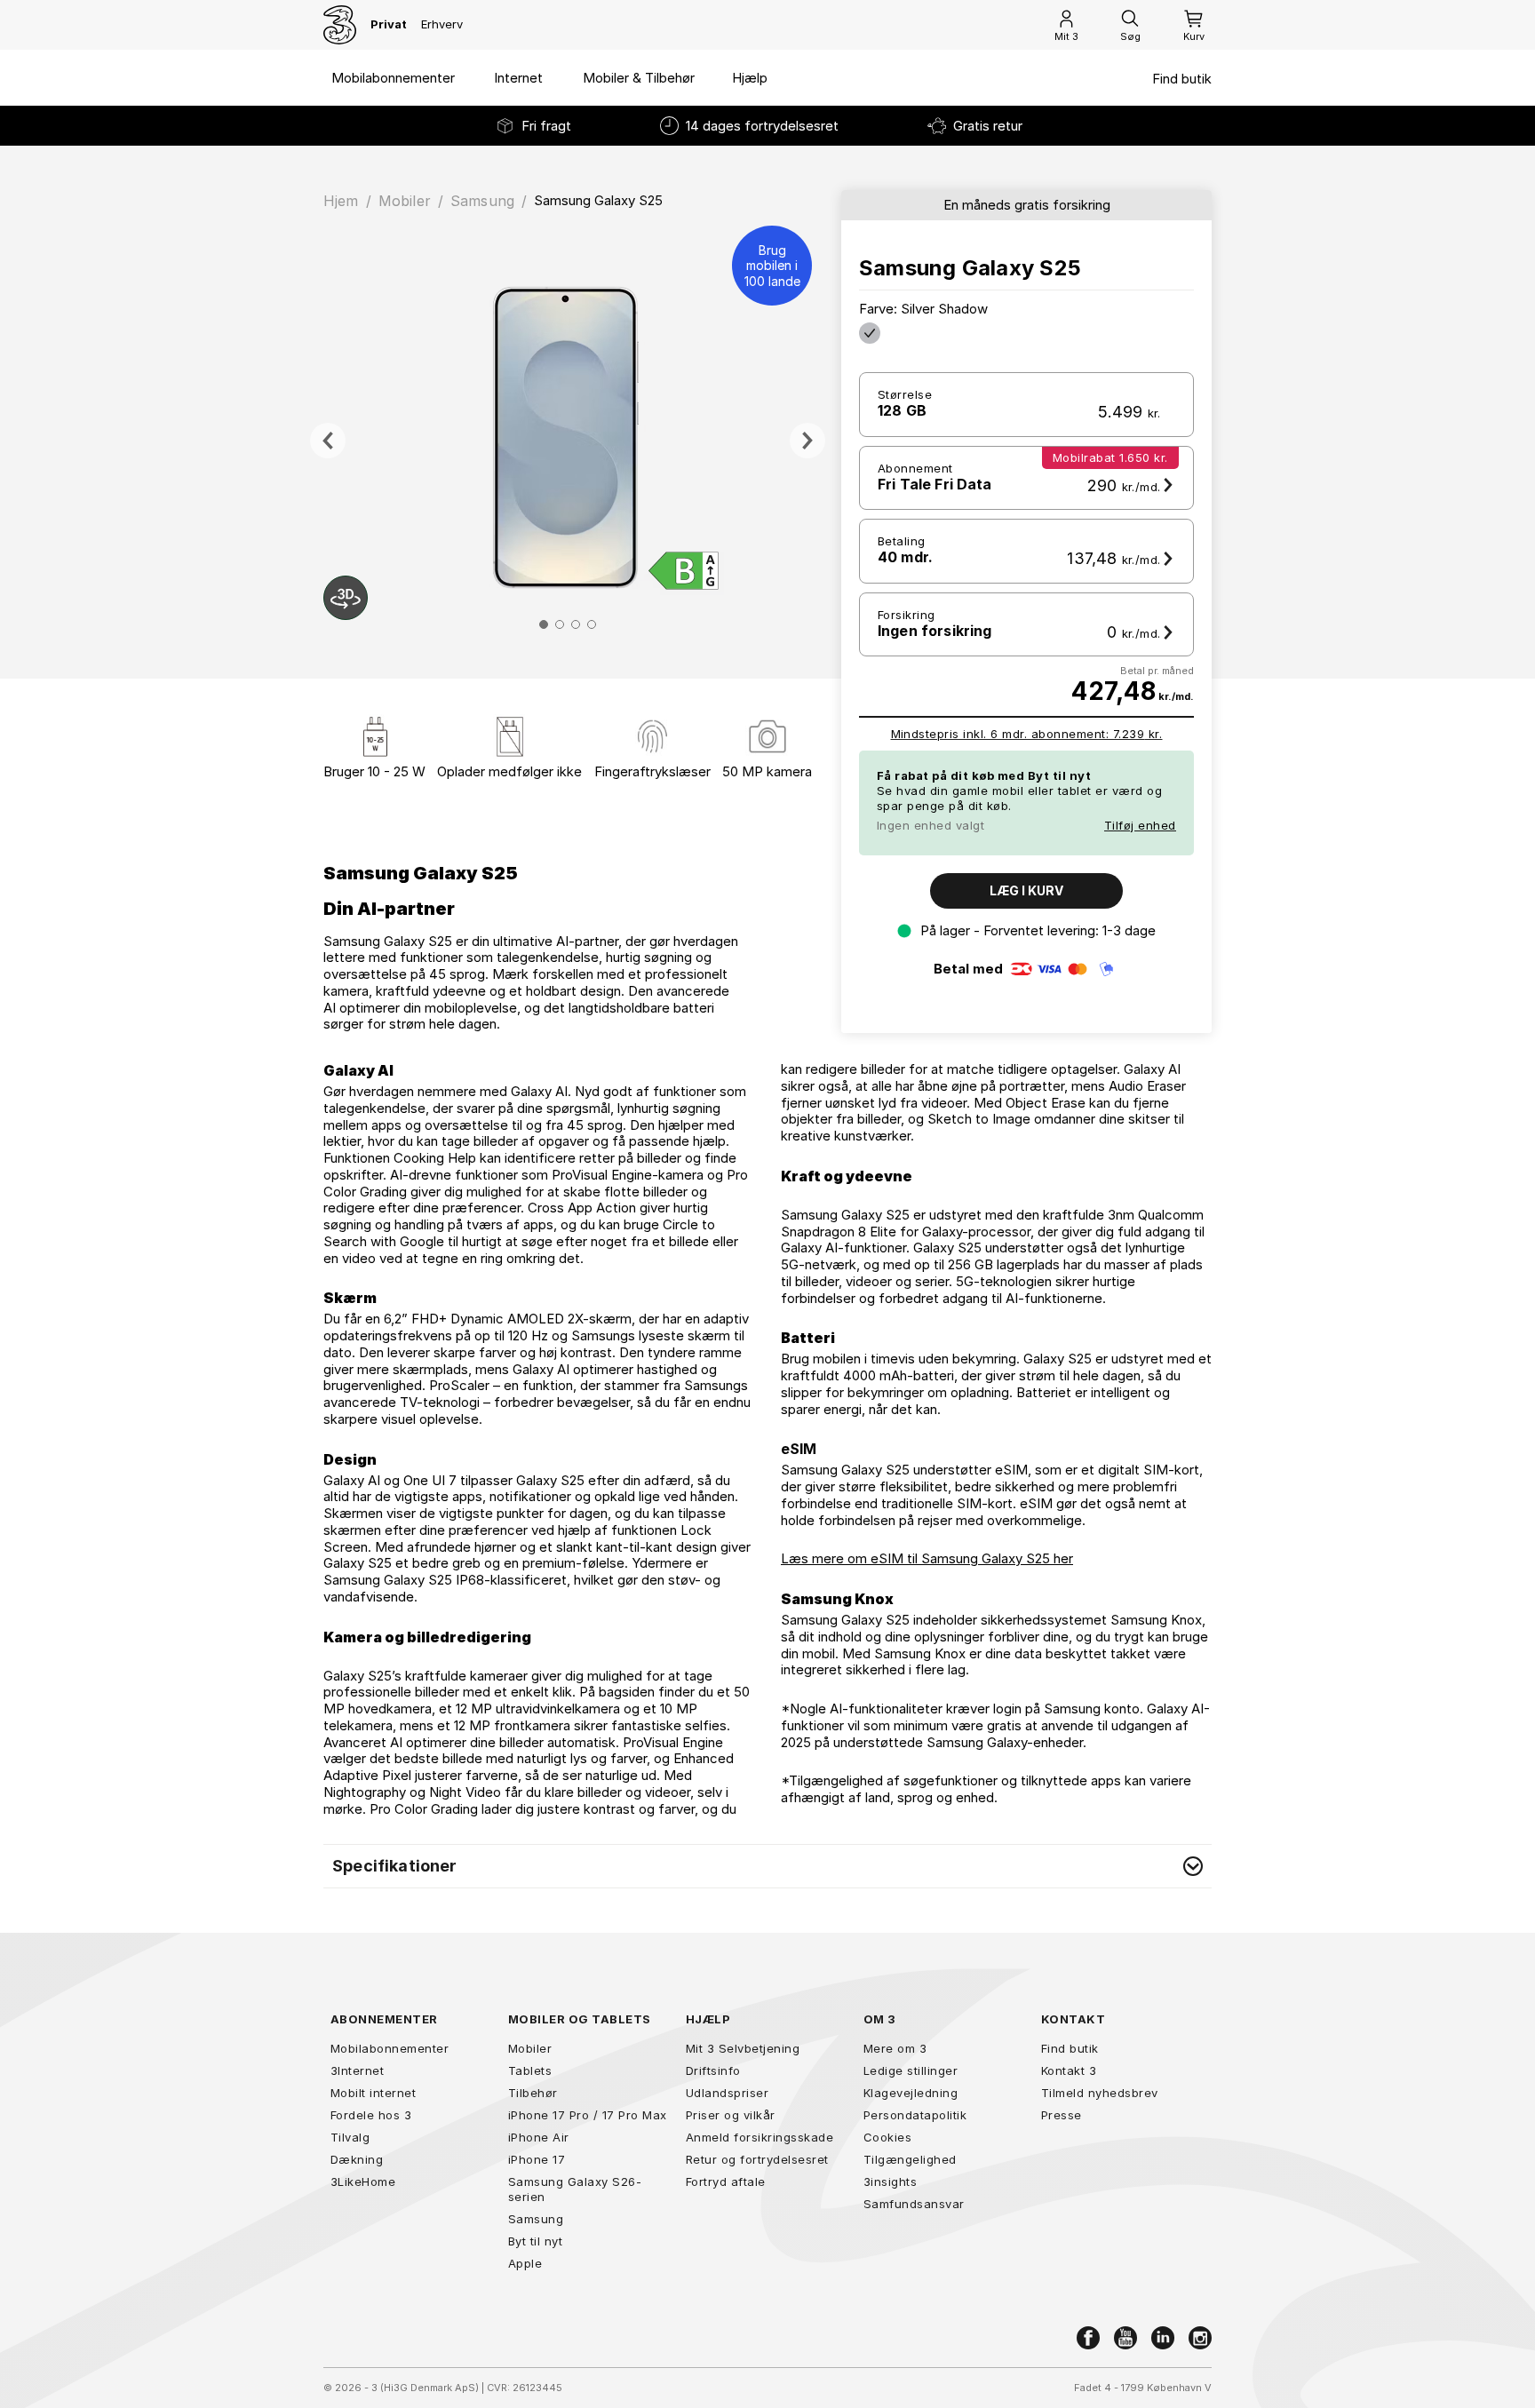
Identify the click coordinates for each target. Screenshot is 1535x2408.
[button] (767, 1866)
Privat (389, 24)
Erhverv (442, 24)
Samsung (482, 201)
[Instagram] (1200, 2338)
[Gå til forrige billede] (328, 441)
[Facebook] (1088, 2338)
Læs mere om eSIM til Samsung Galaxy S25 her (927, 1558)
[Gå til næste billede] (807, 441)
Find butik (1182, 79)
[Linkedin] (1163, 2338)
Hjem (341, 201)
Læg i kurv (1026, 890)
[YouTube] (1125, 2338)
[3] (340, 25)
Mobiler (405, 201)
